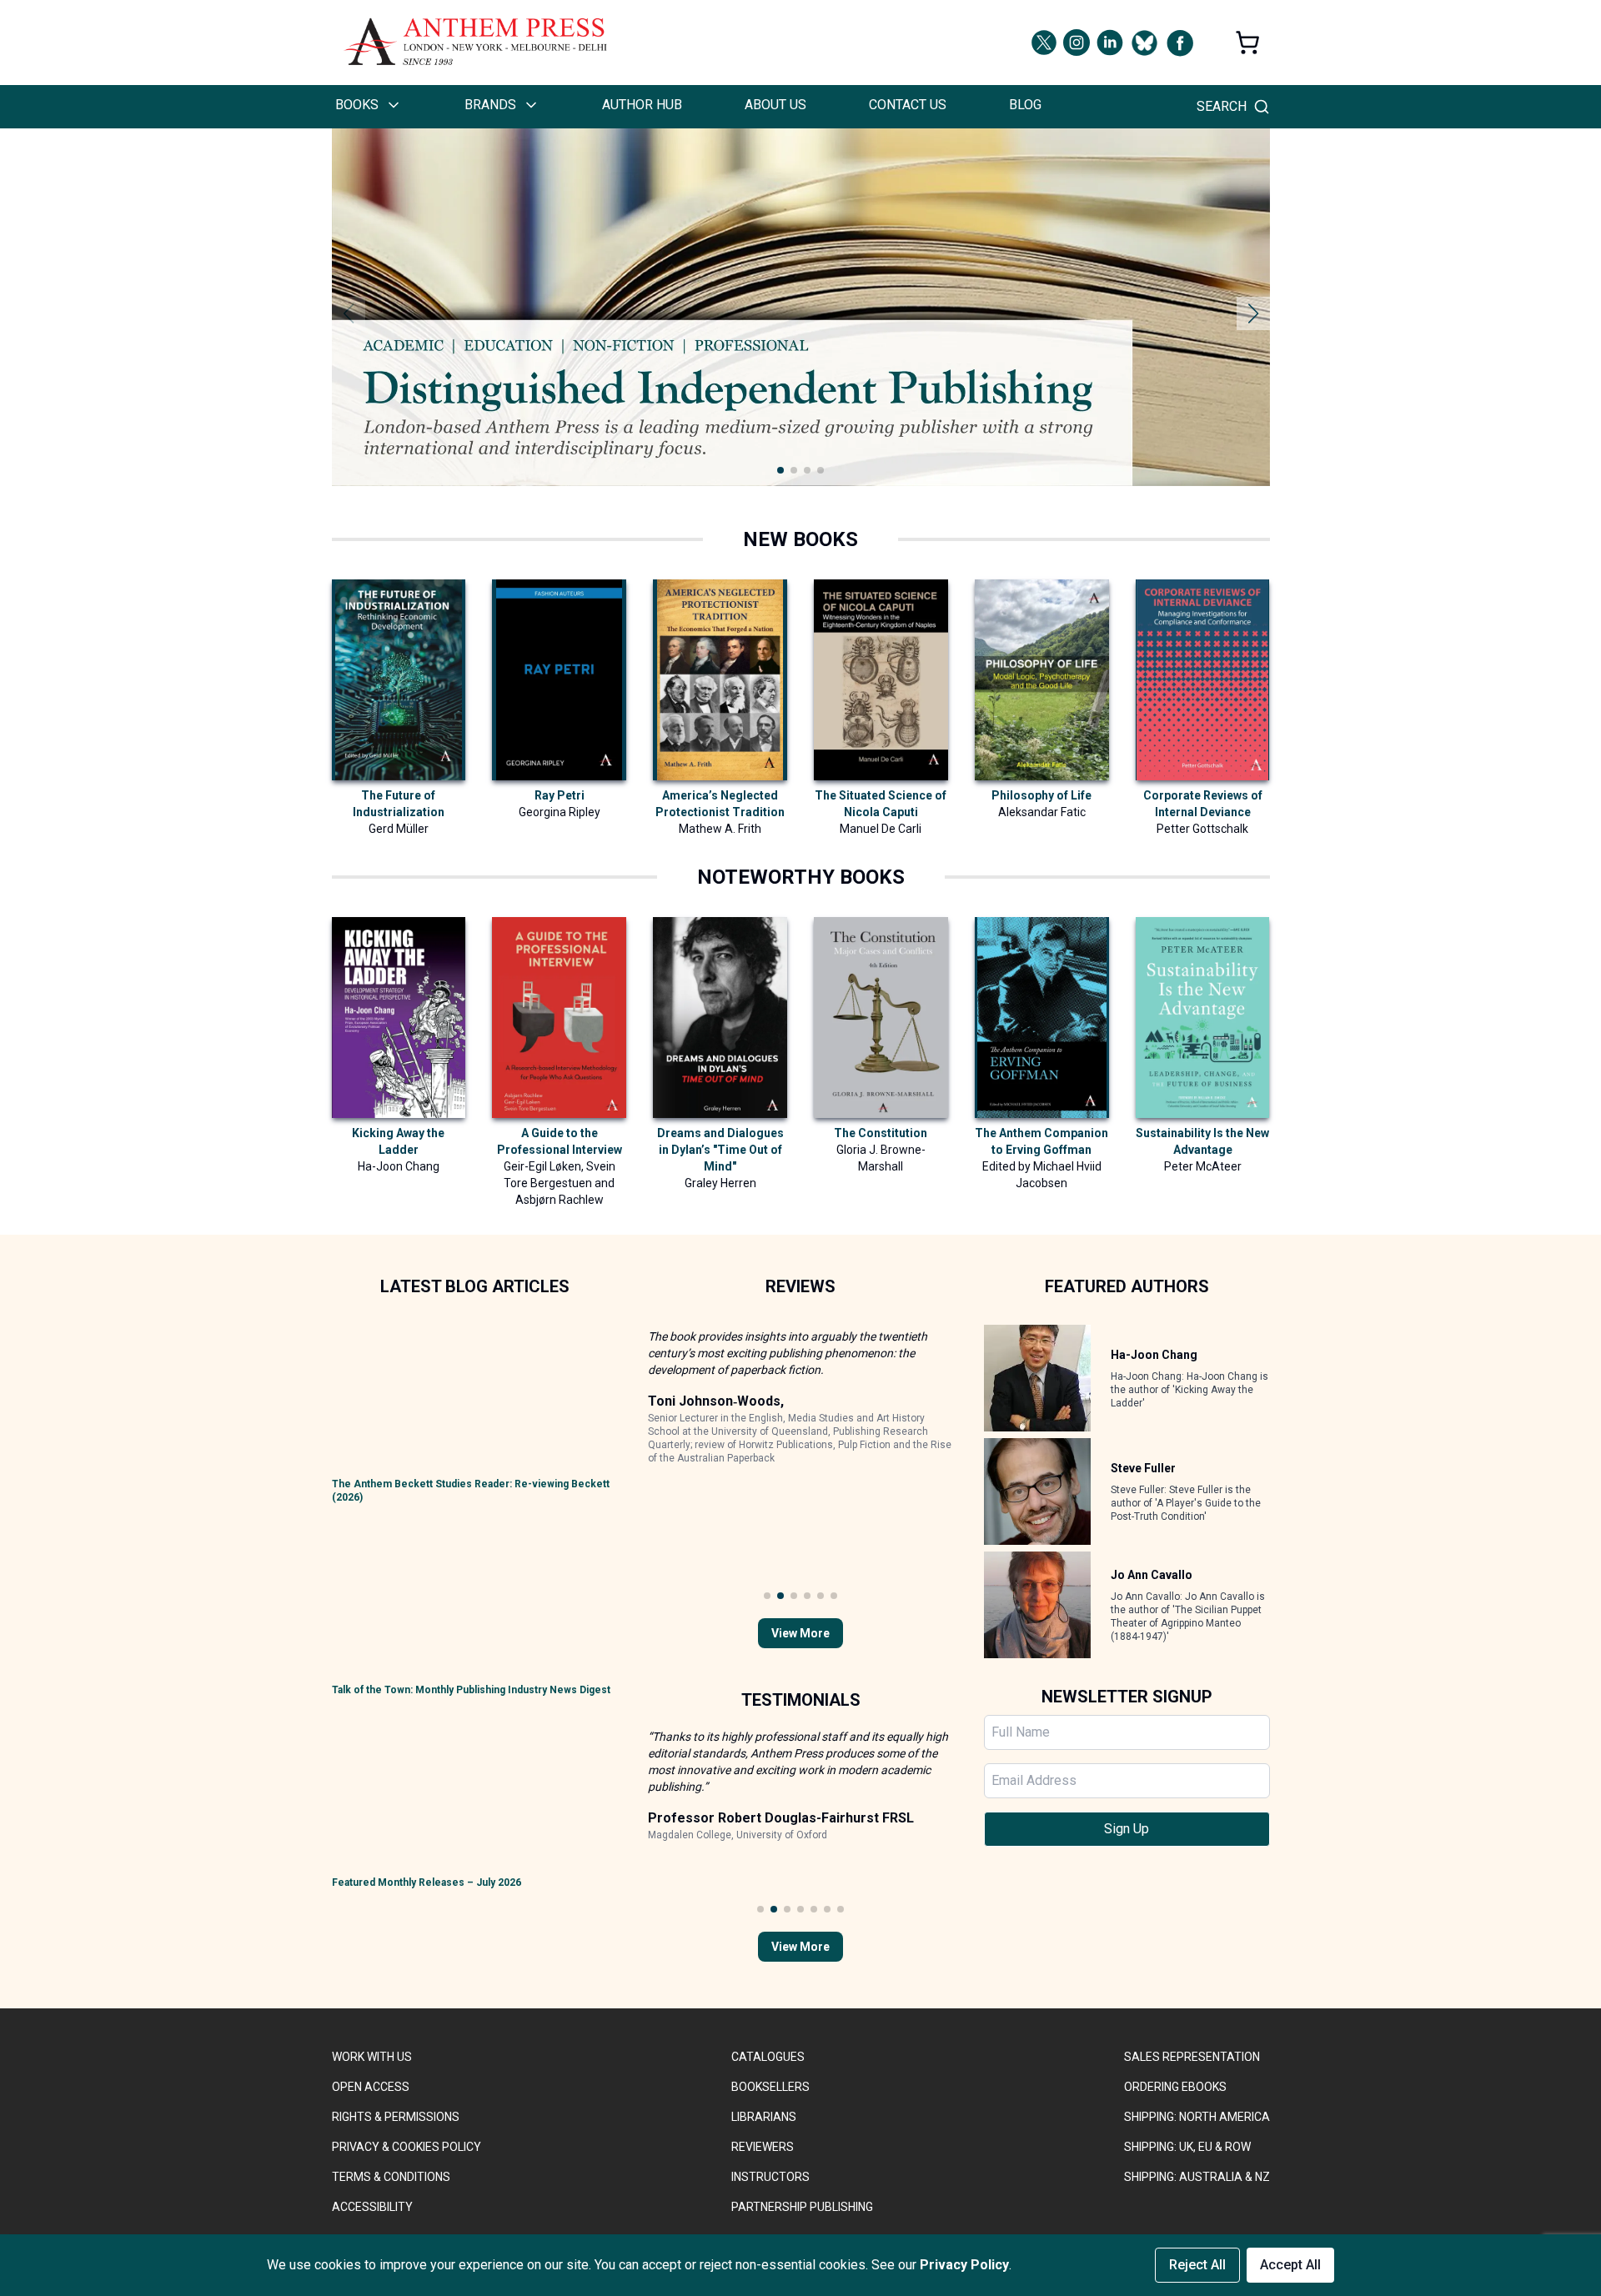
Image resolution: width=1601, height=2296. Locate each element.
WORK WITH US (372, 2057)
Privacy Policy (964, 2265)
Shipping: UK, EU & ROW (1187, 2147)
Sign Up (1127, 1829)
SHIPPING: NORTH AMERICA (1197, 2117)
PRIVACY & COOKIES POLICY (407, 2147)
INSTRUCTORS (770, 2177)
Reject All (1197, 2265)
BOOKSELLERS (770, 2087)
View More (800, 1633)
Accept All (1290, 2265)
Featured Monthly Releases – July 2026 (427, 1882)
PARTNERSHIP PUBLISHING (802, 2207)
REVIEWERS (763, 2147)
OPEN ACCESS (371, 2087)
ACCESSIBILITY (372, 2207)
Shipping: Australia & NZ (1197, 2177)
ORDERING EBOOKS (1175, 2087)
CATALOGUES (768, 2057)
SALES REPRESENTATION (1192, 2057)
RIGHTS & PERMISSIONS (396, 2117)
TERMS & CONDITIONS (391, 2177)
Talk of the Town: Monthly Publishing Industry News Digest (471, 1690)
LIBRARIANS (764, 2117)
